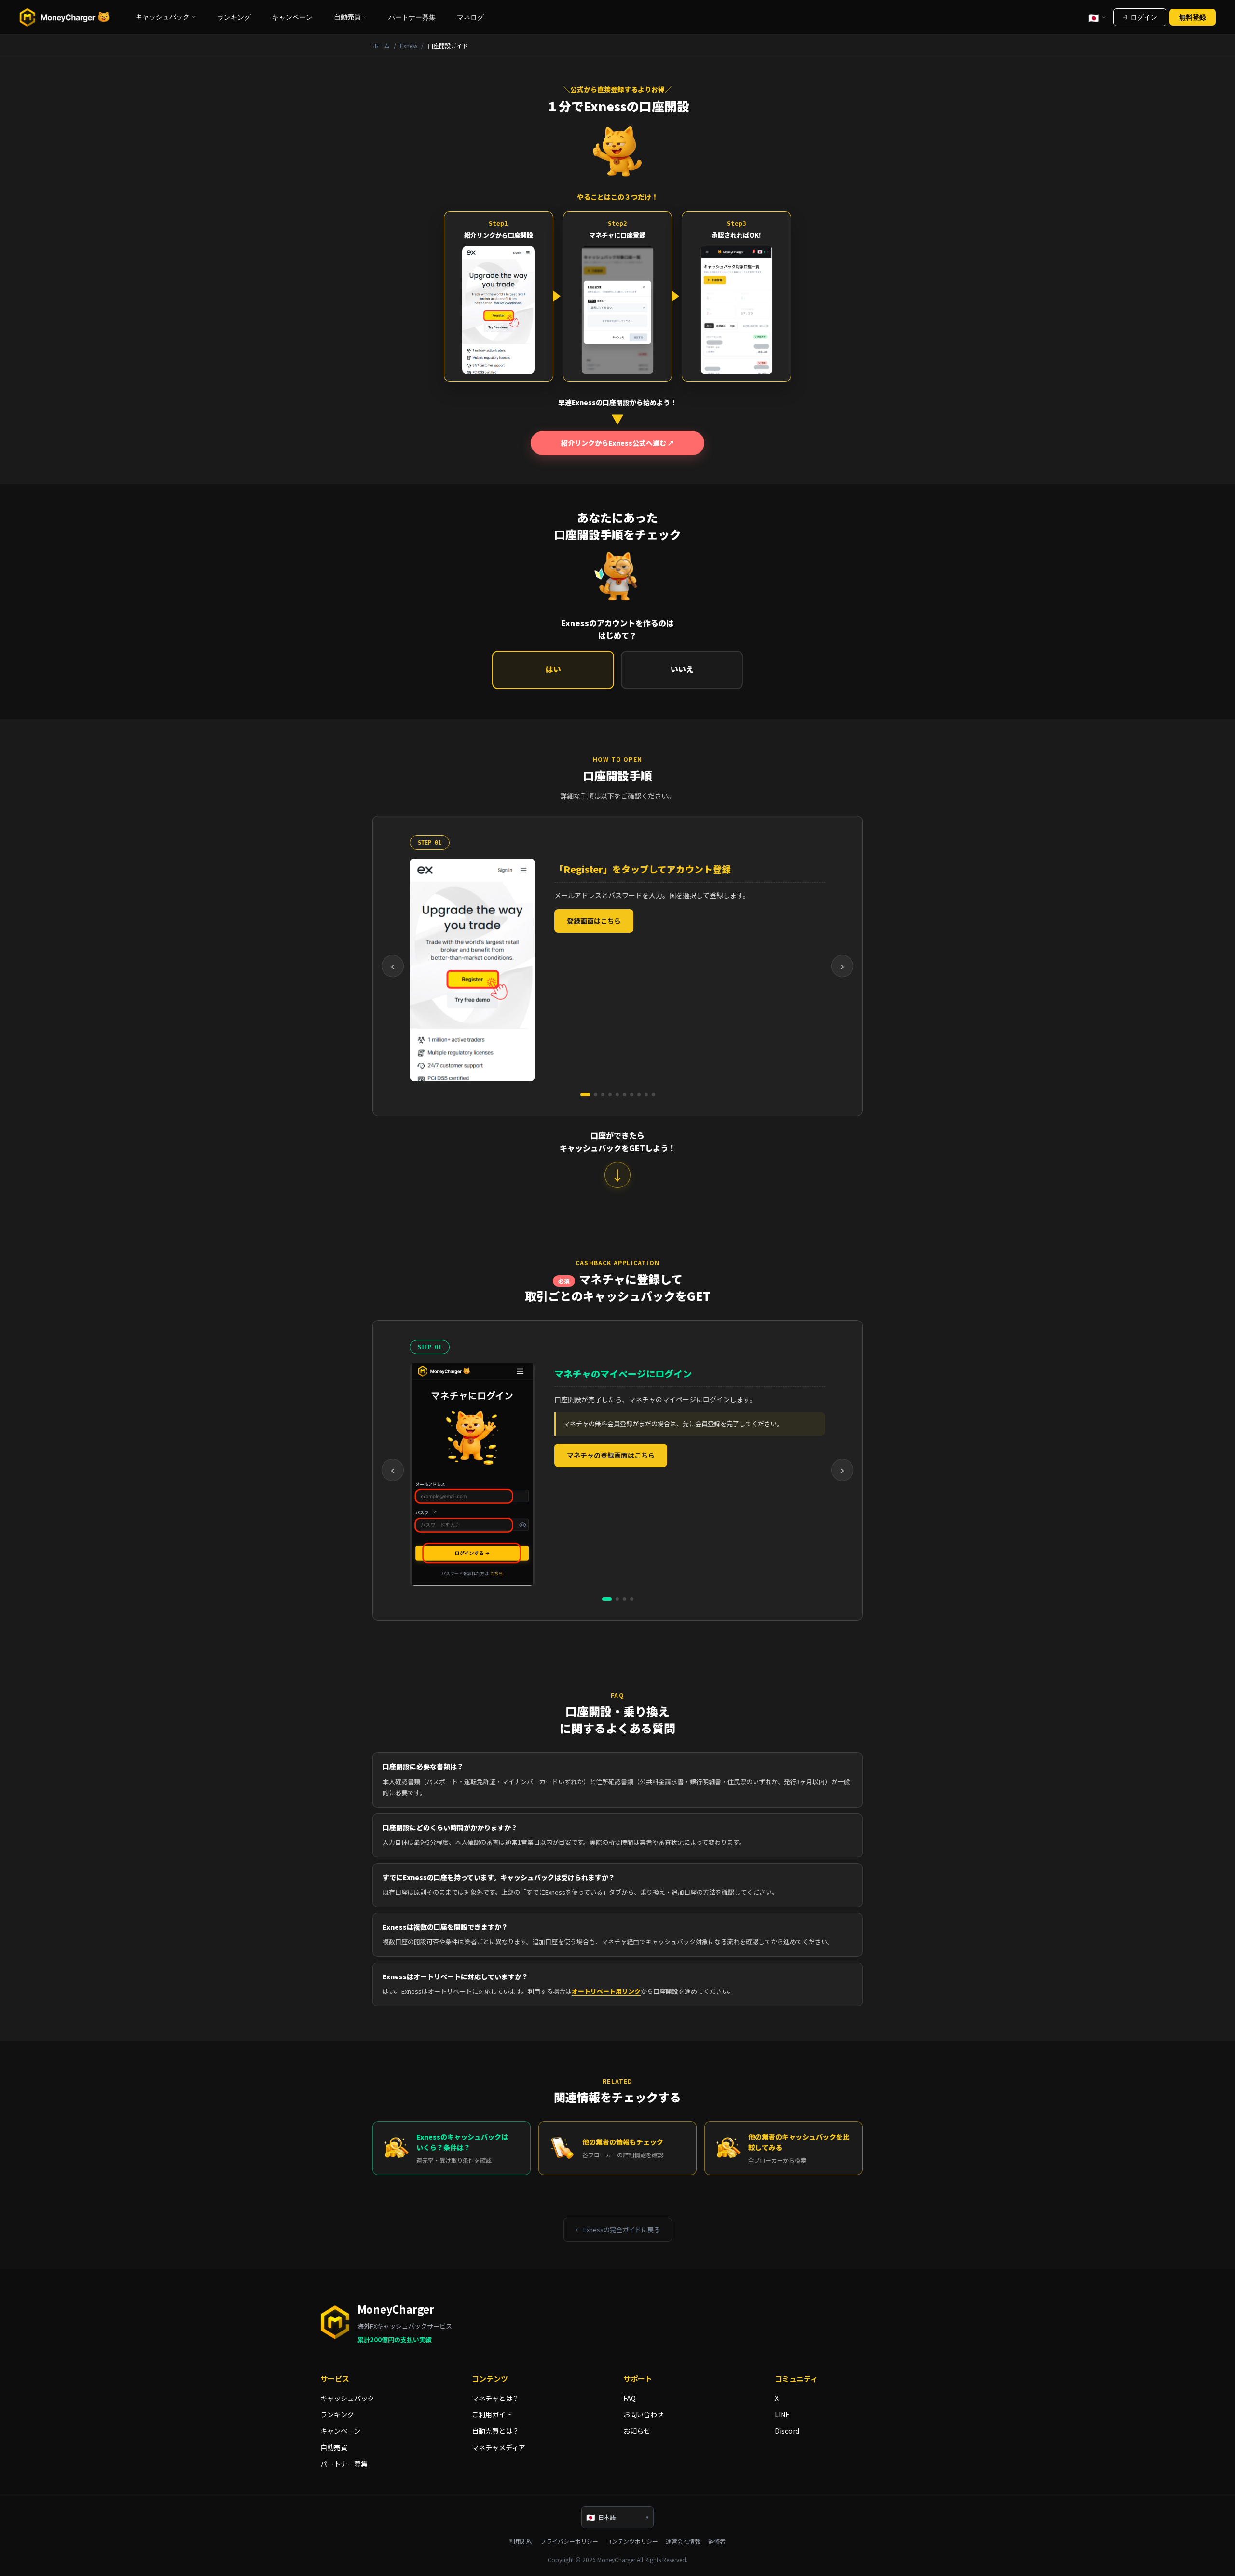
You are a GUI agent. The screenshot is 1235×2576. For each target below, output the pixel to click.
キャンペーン (292, 17)
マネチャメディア (499, 2447)
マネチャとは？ (495, 2398)
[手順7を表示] (632, 1095)
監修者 (717, 2541)
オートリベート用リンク (606, 1991)
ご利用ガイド (492, 2414)
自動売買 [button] (347, 17)
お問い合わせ (644, 2414)
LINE (782, 2414)
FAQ (630, 2398)
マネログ (470, 17)
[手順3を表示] (603, 1095)
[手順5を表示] (617, 1095)
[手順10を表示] (653, 1095)
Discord (787, 2431)
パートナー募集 (412, 17)
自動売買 (334, 2447)
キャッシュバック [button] (163, 17)
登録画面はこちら (594, 921)
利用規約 (521, 2541)
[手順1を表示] (585, 1095)
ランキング (234, 17)
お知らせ (637, 2431)
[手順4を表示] (610, 1095)
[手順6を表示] (624, 1095)
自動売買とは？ (495, 2431)
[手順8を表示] (639, 1095)
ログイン (1144, 17)
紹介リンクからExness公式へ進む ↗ (618, 443)
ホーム (381, 46)
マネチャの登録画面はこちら (611, 1455)
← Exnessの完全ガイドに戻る (618, 2229)
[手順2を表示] (596, 1095)
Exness (409, 46)
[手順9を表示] (646, 1095)
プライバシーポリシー (569, 2541)
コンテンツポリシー (632, 2541)
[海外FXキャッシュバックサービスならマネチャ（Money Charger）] (65, 17)
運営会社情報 (683, 2541)
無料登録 (1193, 17)
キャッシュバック (347, 2398)
